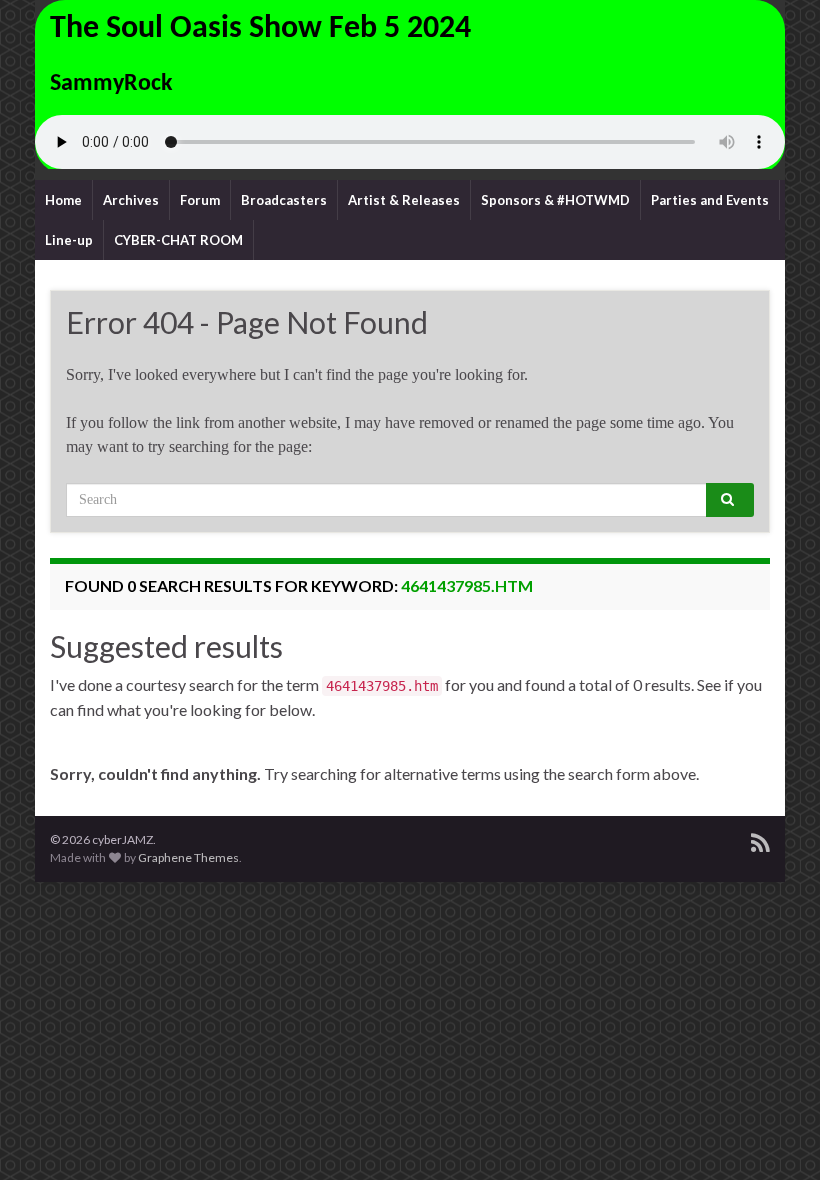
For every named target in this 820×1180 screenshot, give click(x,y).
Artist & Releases (404, 200)
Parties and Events (710, 200)
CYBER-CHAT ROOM (178, 240)
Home (63, 200)
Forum (200, 200)
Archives (131, 200)
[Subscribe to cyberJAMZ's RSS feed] (760, 839)
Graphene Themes (188, 857)
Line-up (69, 240)
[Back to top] (775, 1135)
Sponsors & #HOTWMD (555, 200)
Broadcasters (284, 200)
